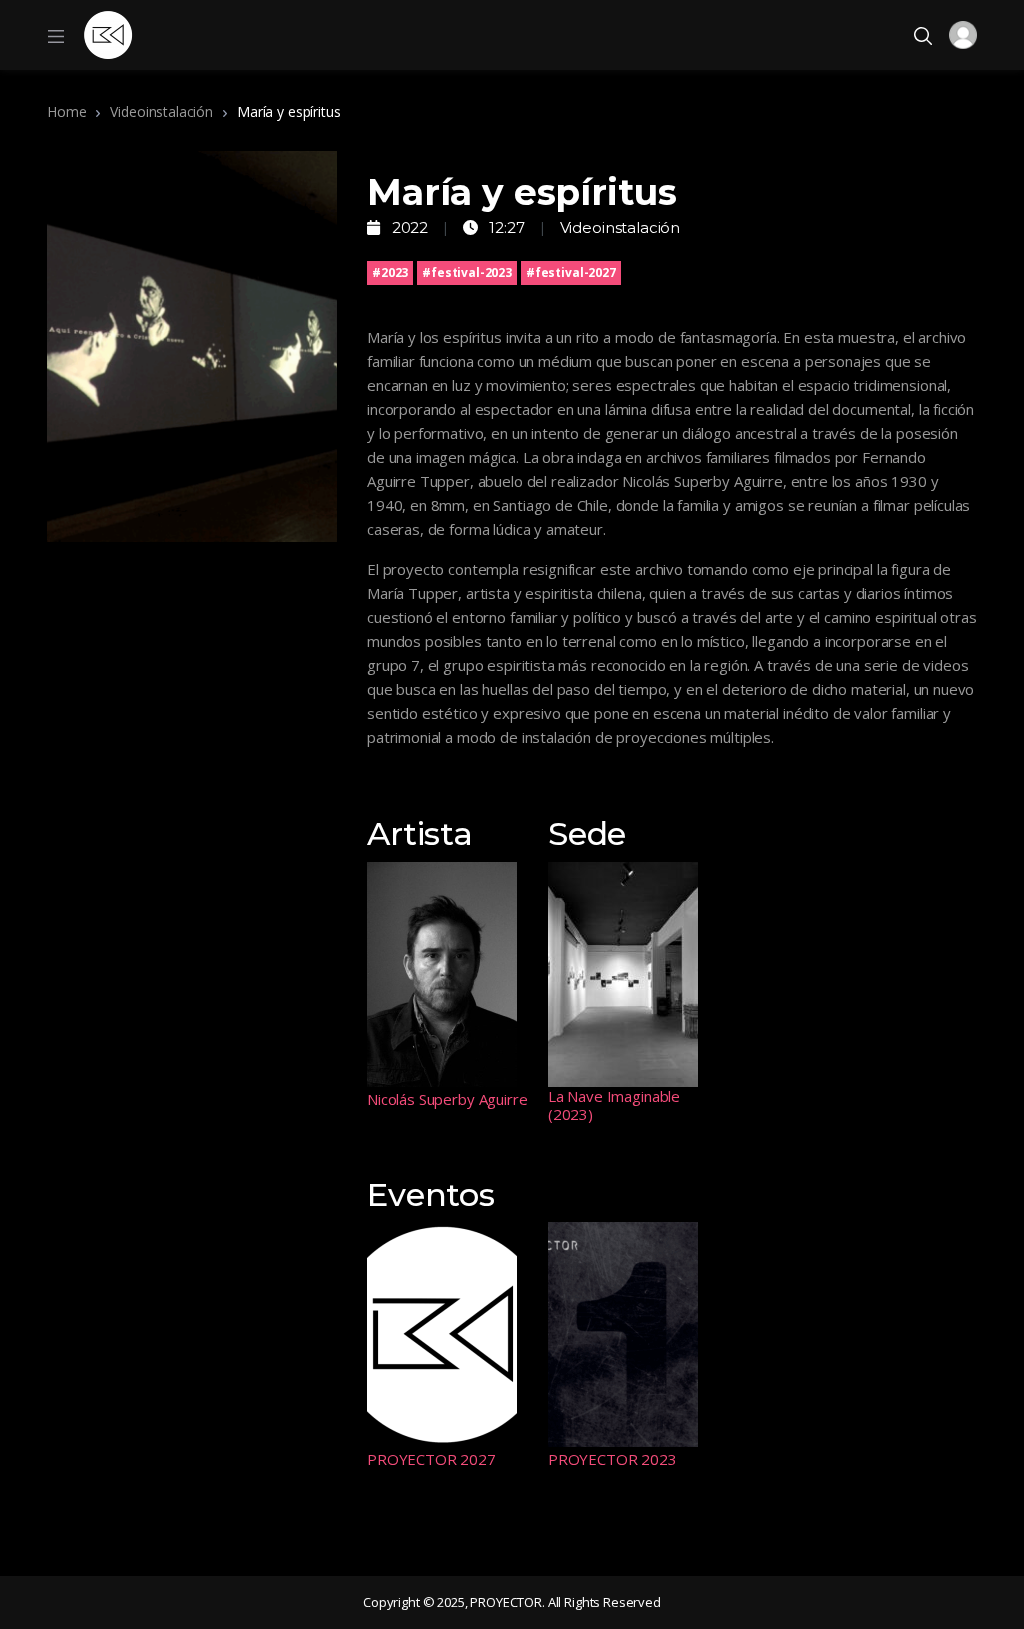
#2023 (390, 272)
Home (66, 111)
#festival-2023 (467, 272)
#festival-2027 (571, 272)
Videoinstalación (161, 111)
